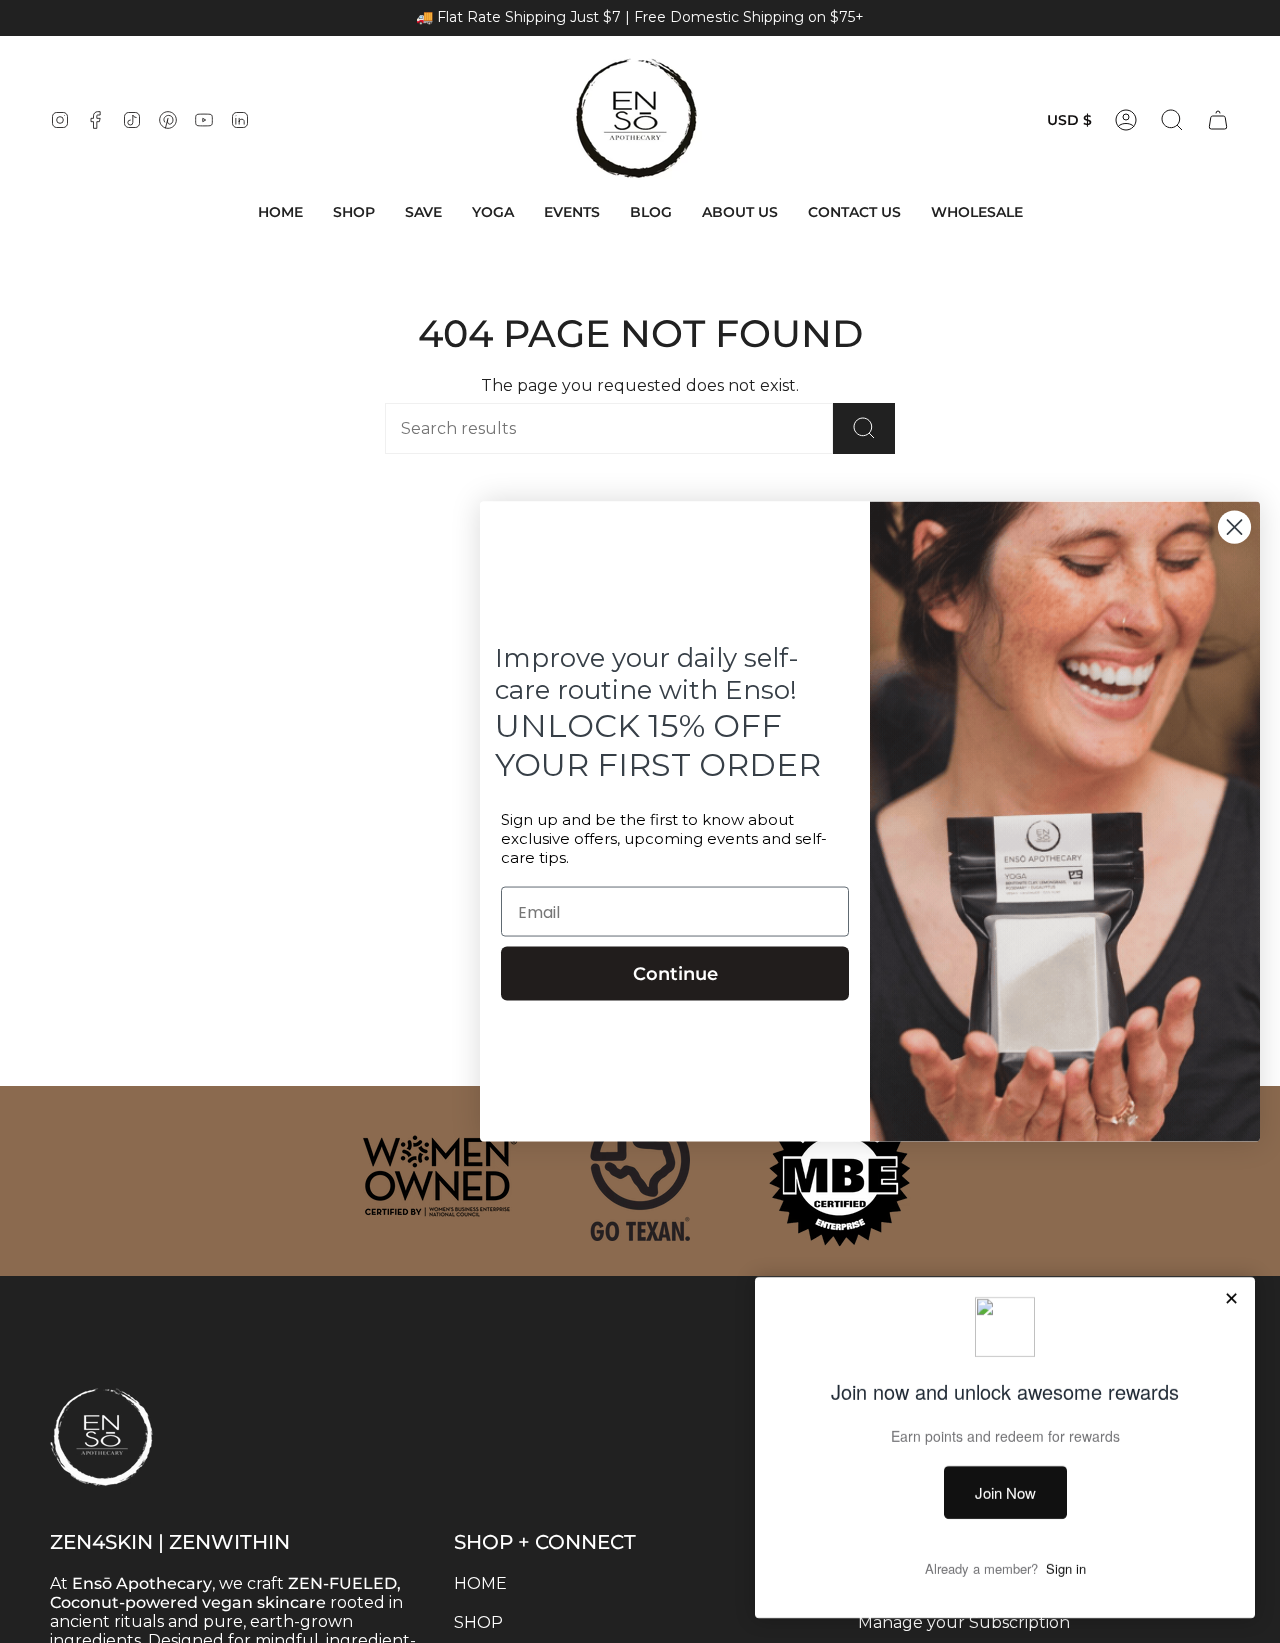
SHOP (478, 1622)
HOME (480, 1583)
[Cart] (1218, 120)
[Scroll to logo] (440, 1176)
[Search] (864, 428)
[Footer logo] (150, 1396)
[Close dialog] (1234, 526)
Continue (675, 974)
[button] (354, 212)
